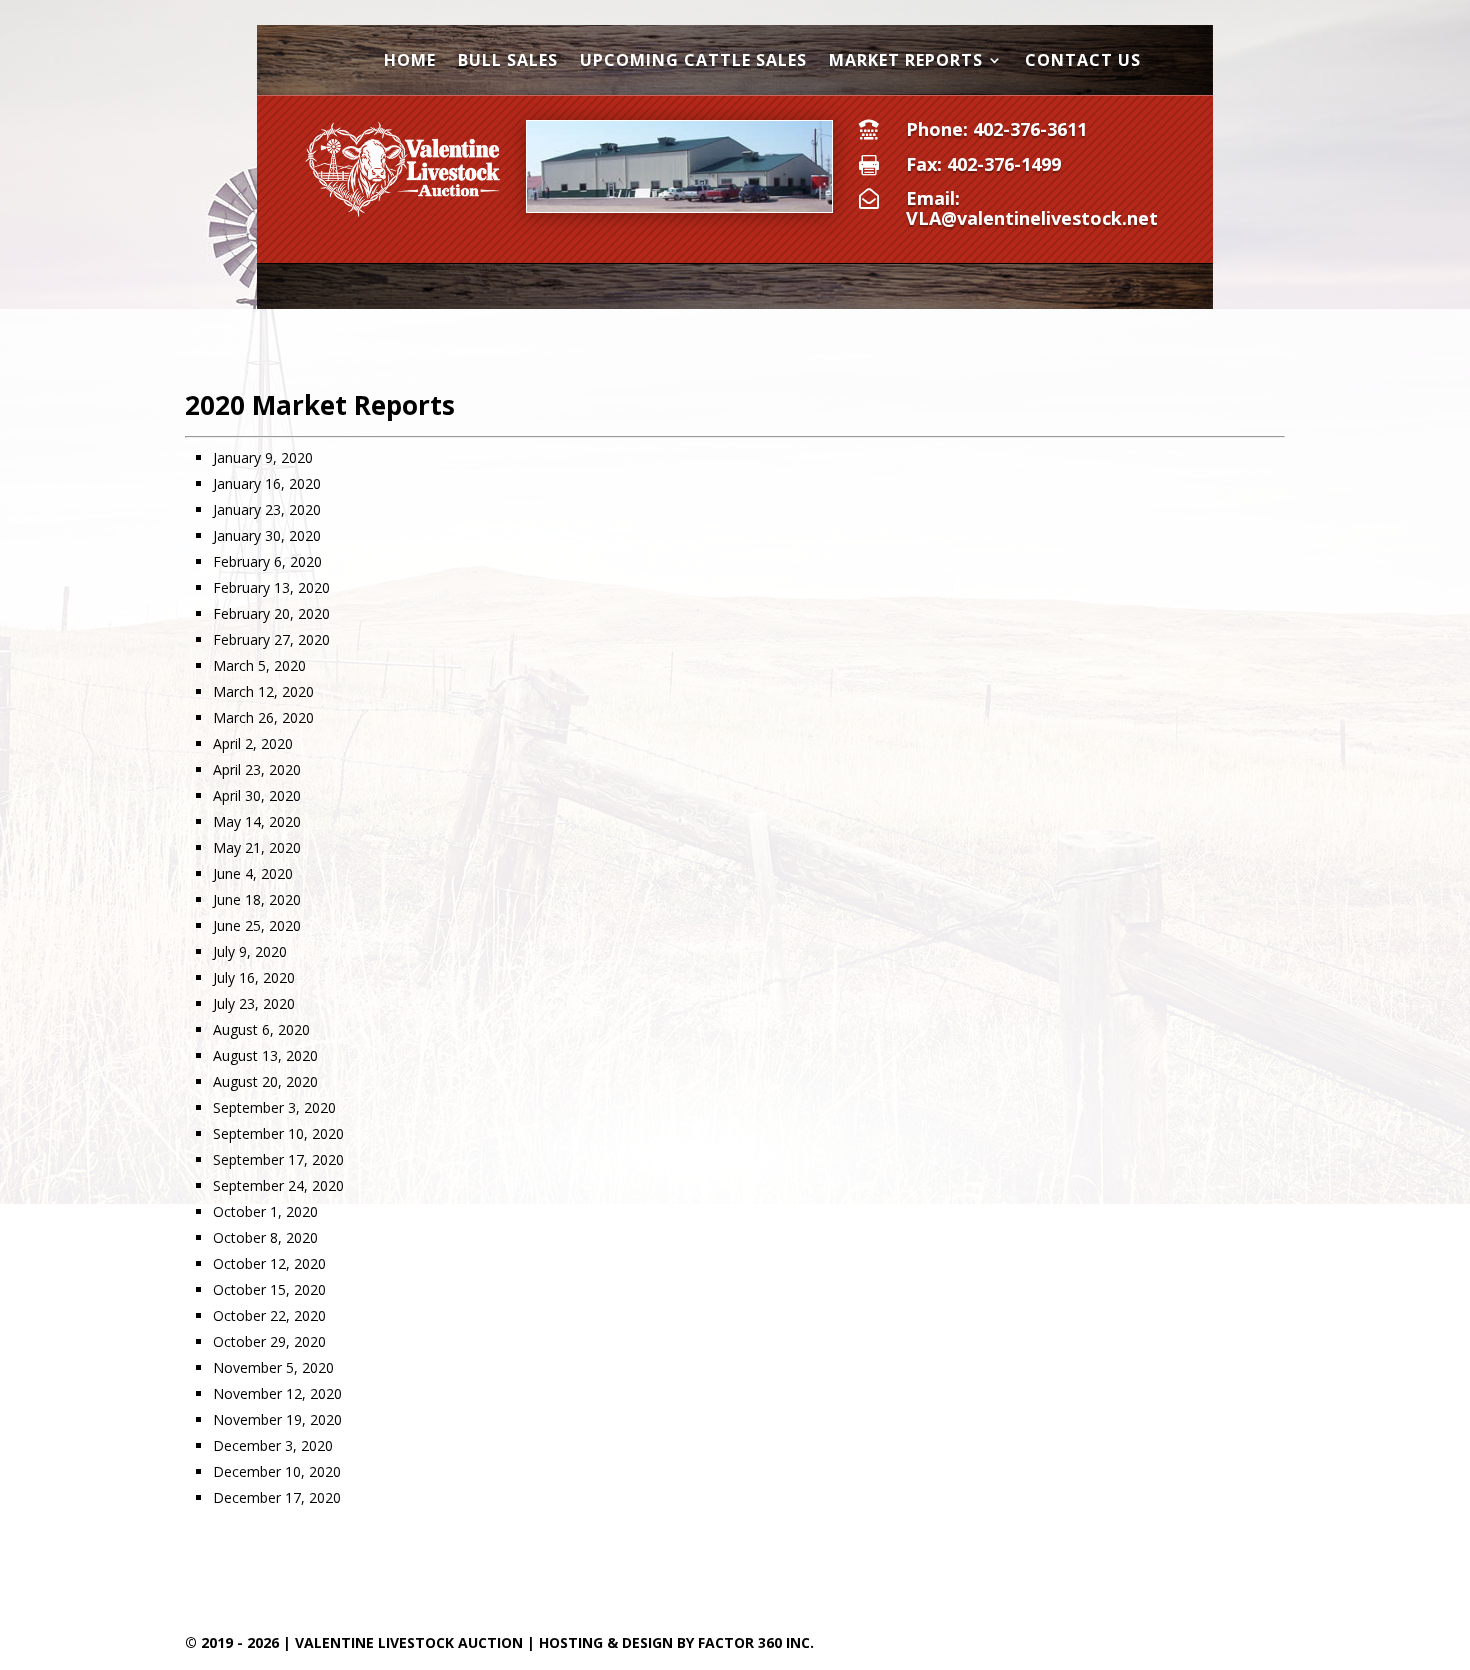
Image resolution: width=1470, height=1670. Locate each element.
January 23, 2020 (267, 509)
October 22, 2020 (269, 1315)
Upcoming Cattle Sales (693, 62)
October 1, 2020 (265, 1211)
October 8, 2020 (265, 1237)
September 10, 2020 (278, 1133)
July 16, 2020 (254, 977)
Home (410, 62)
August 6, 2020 (261, 1029)
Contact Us (1083, 62)
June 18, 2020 (257, 899)
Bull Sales (508, 62)
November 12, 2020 (277, 1393)
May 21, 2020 (257, 847)
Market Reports (906, 62)
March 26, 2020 (263, 717)
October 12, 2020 (269, 1263)
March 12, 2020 (263, 691)
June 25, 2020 (257, 925)
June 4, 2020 (253, 873)
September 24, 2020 (278, 1185)
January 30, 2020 (267, 535)
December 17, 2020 (277, 1497)
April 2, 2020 (253, 743)
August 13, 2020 (265, 1055)
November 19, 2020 (277, 1419)
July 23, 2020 (254, 1003)
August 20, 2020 (265, 1081)
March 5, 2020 (259, 665)
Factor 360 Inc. (756, 1642)
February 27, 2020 (271, 639)
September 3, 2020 (274, 1107)
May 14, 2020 (257, 821)
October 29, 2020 (269, 1341)
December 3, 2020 (273, 1445)
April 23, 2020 (257, 769)
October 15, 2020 (269, 1289)
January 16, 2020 (267, 483)
